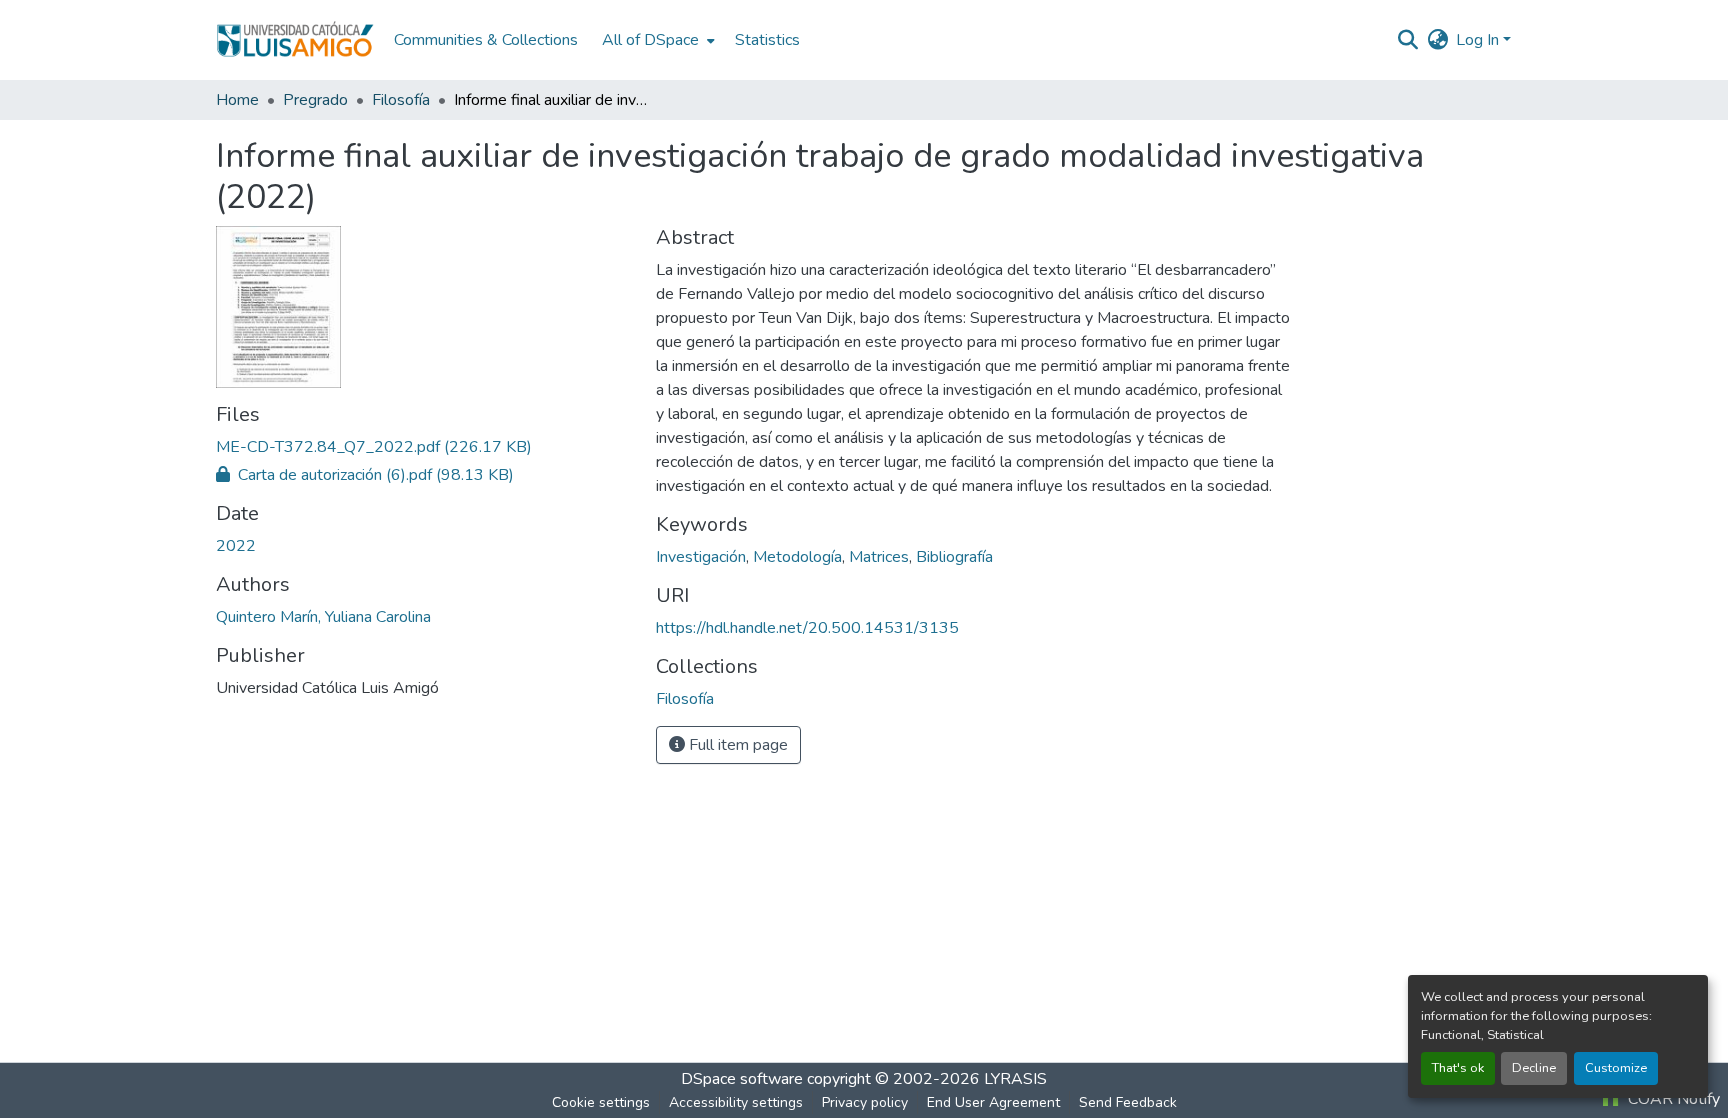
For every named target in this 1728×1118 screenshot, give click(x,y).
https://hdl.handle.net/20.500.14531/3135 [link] (807, 628)
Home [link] (237, 100)
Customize (1616, 1068)
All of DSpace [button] (650, 40)
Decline (1534, 1068)
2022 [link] (236, 546)
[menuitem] (656, 40)
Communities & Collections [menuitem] (486, 40)
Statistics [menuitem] (767, 40)
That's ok (1458, 1068)
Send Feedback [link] (1128, 1102)
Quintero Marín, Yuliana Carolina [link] (323, 617)
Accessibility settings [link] (736, 1102)
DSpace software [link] (742, 1079)
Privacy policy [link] (865, 1102)
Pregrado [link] (315, 100)
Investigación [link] (701, 557)
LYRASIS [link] (1015, 1079)
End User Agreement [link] (993, 1102)
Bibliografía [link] (954, 557)
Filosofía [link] (401, 100)
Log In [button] (1479, 40)
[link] (424, 447)
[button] (295, 40)
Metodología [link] (797, 557)
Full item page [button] (736, 745)
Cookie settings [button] (601, 1102)
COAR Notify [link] (1672, 1099)
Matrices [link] (879, 557)
